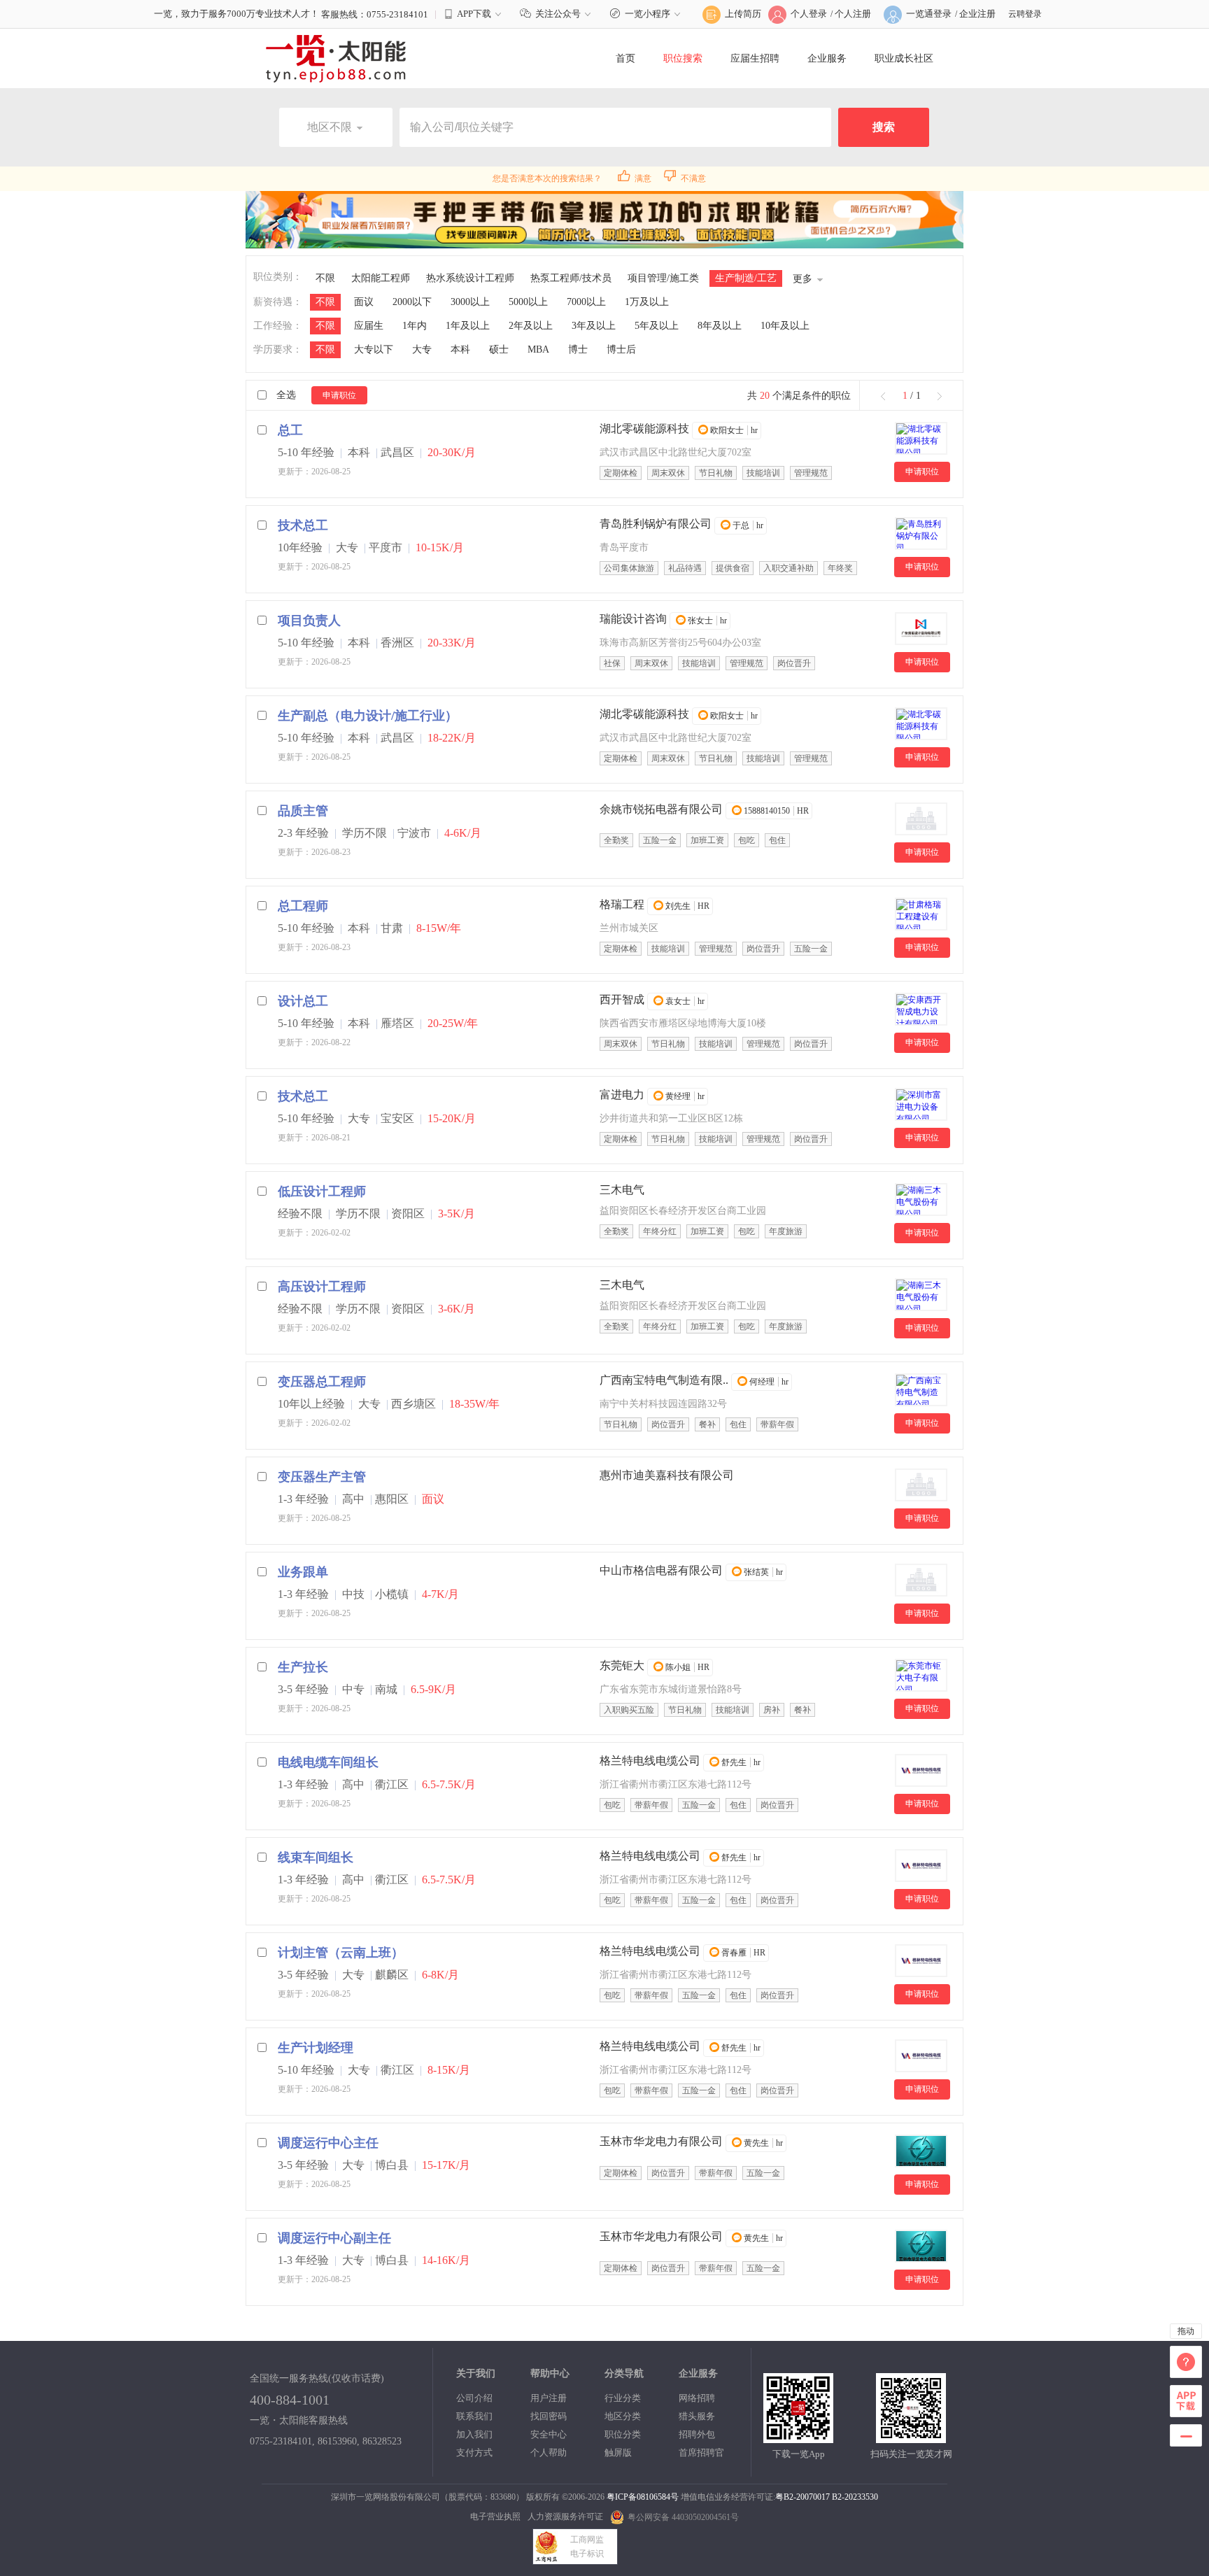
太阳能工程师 (381, 278)
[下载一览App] (798, 2437)
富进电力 (622, 1095)
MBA (538, 349)
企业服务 (827, 58)
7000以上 (586, 302)
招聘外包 (697, 2434)
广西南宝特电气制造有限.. (664, 1380)
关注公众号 (558, 14)
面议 (364, 302)
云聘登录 (1025, 14)
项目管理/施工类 (663, 278)
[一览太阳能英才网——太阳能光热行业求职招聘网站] (336, 58)
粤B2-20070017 (803, 2497)
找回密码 (549, 2416)
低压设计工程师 (322, 1191)
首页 (625, 58)
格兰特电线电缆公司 (650, 1761)
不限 (325, 278)
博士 (578, 349)
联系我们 (474, 2416)
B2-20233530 (855, 2497)
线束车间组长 (316, 1857)
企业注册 (977, 14)
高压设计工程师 (322, 1287)
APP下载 (474, 14)
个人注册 (853, 14)
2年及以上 (531, 326)
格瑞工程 (622, 904)
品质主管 (303, 811)
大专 (422, 349)
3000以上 (470, 302)
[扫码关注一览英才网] (911, 2437)
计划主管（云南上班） (341, 1953)
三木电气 (622, 1190)
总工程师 (303, 906)
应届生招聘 (755, 58)
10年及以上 (785, 326)
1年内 (415, 326)
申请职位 (339, 395)
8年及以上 (720, 326)
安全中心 (549, 2434)
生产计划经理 (316, 2048)
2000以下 (412, 302)
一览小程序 (648, 14)
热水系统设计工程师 (470, 278)
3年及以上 (594, 326)
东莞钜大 (622, 1665)
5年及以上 (657, 326)
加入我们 (474, 2434)
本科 (460, 349)
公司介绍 (474, 2398)
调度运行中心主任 (328, 2143)
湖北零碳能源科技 (644, 429)
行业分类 (623, 2398)
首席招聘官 (701, 2453)
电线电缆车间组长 (328, 1762)
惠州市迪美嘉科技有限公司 (667, 1475)
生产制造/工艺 (746, 278)
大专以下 (374, 349)
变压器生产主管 (322, 1477)
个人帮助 (549, 2453)
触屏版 (618, 2453)
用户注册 (549, 2398)
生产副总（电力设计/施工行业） (368, 716)
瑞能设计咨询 (633, 619)
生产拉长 (303, 1667)
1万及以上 (647, 302)
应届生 (369, 326)
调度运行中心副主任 (334, 2238)
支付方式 (474, 2453)
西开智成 (622, 999)
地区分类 (623, 2416)
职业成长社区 (904, 58)
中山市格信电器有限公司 (661, 1570)
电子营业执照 (495, 2517)
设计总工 (303, 1001)
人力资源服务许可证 (565, 2517)
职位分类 (623, 2434)
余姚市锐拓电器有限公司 (661, 809)
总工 (290, 430)
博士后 (621, 349)
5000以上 (528, 302)
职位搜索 (683, 58)
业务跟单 (303, 1572)
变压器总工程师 (322, 1382)
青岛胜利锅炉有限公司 (656, 524)
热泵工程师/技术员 (571, 278)
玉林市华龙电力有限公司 (661, 2141)
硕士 (499, 349)
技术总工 (303, 525)
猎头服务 (697, 2416)
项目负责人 (309, 621)
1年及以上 (468, 326)
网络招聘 (697, 2398)
